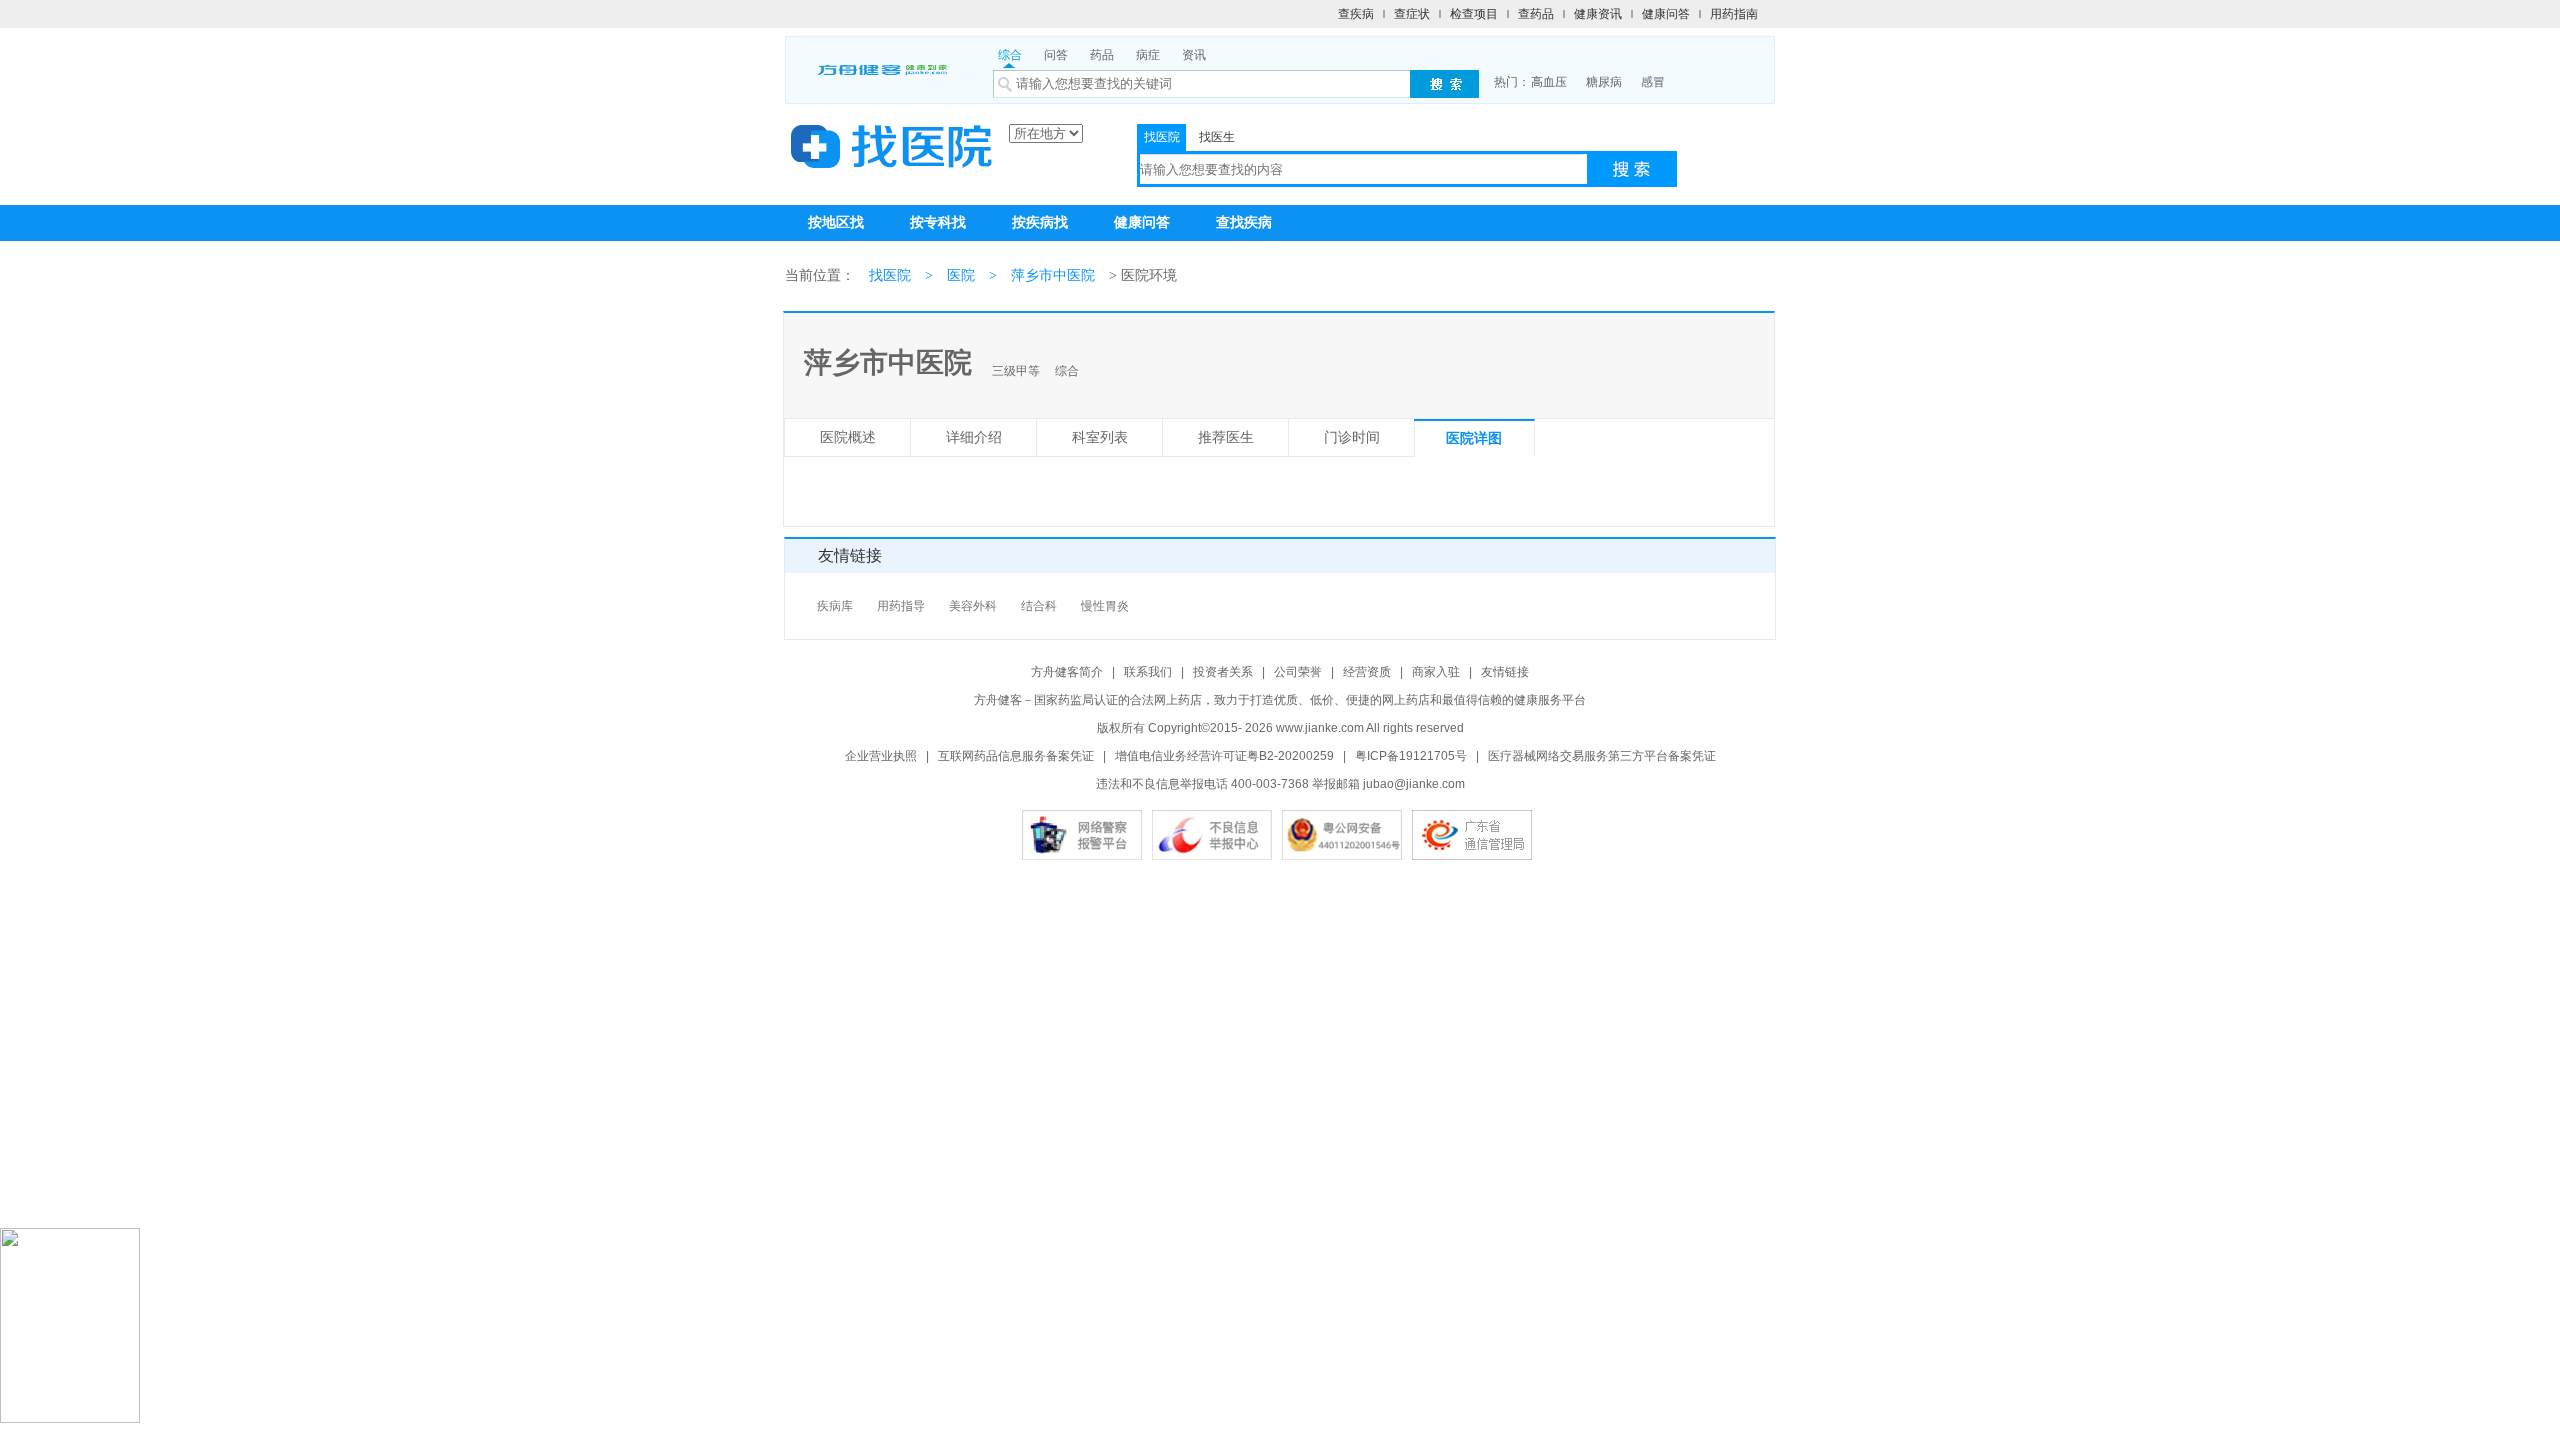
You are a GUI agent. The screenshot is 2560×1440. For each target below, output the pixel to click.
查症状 (1412, 14)
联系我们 (1148, 672)
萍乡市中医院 (1053, 275)
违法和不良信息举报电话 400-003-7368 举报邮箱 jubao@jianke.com (1280, 784)
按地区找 (836, 222)
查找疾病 (1244, 222)
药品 (1102, 55)
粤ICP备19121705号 (1411, 756)
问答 (1056, 55)
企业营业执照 (881, 756)
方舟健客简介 (1067, 672)
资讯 (1194, 55)
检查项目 (1474, 14)
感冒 (1653, 82)
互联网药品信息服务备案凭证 (1016, 756)
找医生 (1217, 137)
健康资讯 (1598, 14)
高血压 (1549, 82)
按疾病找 (1040, 222)
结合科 (1039, 606)
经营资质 (1367, 672)
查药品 (1536, 14)
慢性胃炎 (1105, 606)
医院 (961, 275)
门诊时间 (1352, 437)
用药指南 (1734, 14)
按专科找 (938, 222)
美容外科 (973, 606)
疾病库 (835, 606)
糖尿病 (1604, 82)
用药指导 (901, 606)
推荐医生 (1226, 437)
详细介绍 (974, 437)
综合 (1010, 55)
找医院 (1162, 137)
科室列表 (1100, 437)
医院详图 (1474, 438)
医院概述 (848, 437)
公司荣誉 (1298, 672)
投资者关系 (1223, 672)
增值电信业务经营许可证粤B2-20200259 (1224, 756)
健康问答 (1666, 14)
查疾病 (1356, 14)
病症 (1148, 55)
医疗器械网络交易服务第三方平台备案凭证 (1602, 756)
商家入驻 (1436, 672)
